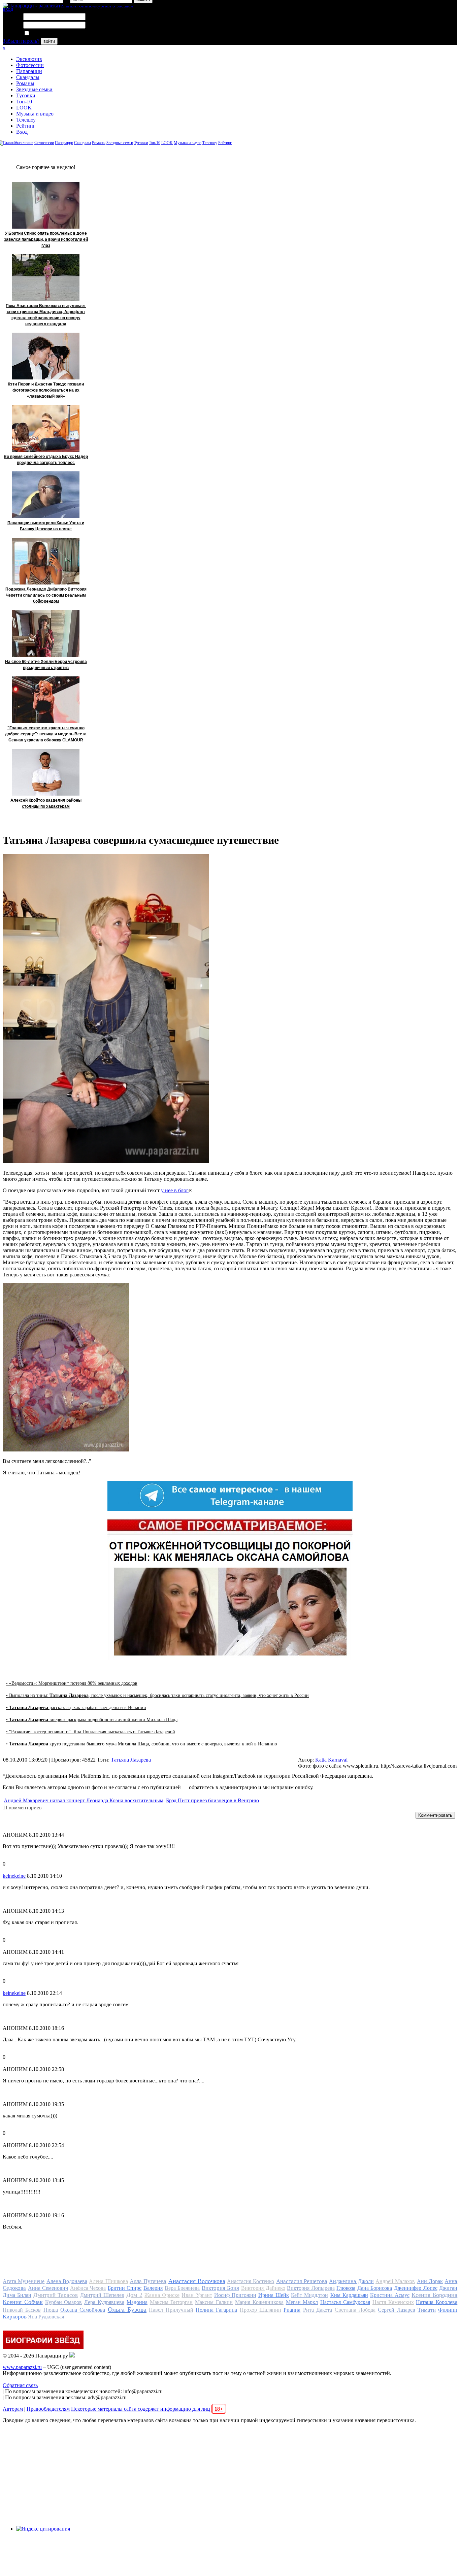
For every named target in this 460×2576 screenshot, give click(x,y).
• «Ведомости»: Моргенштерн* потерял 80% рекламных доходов (72, 1683)
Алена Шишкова (108, 2281)
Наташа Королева (437, 2302)
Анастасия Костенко (251, 2281)
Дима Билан (17, 2295)
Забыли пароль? (21, 41)
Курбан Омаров (64, 2302)
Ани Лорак (430, 2281)
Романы (25, 83)
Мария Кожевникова (259, 2302)
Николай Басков (22, 2310)
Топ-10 (24, 102)
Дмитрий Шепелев (102, 2295)
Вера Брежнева (182, 2288)
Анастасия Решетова (302, 2281)
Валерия (153, 2288)
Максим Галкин (214, 2302)
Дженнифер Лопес (416, 2288)
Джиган (448, 2288)
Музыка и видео (35, 114)
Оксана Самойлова (83, 2310)
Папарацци (29, 71)
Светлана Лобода (355, 2310)
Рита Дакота (318, 2310)
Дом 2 (134, 2295)
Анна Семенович (48, 2288)
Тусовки (26, 95)
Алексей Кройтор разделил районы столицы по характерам (46, 803)
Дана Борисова (375, 2288)
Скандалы (28, 77)
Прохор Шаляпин (260, 2310)
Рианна (292, 2310)
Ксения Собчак (23, 2302)
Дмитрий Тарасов (56, 2295)
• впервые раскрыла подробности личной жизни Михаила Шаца (92, 1720)
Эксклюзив (29, 59)
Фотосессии (30, 65)
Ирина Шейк (274, 2295)
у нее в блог (175, 1190)
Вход (22, 132)
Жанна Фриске (162, 2295)
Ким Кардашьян (349, 2295)
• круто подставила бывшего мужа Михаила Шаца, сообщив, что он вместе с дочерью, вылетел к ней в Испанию (141, 1744)
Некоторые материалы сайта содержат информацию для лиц (147, 2409)
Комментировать (435, 1815)
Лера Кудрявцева (104, 2302)
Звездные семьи (34, 89)
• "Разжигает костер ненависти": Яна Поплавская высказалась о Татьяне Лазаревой (91, 1732)
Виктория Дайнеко (263, 2288)
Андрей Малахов (395, 2281)
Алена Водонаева (67, 2281)
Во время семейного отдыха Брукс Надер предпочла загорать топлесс (46, 460)
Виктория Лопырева (311, 2288)
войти (49, 41)
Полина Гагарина (216, 2310)
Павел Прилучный (171, 2310)
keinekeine (14, 1876)
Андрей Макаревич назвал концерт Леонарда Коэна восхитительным (84, 1800)
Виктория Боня (221, 2288)
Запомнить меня (49, 34)
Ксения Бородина (434, 2295)
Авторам (13, 2409)
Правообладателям (48, 2409)
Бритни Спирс (125, 2288)
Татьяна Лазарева (131, 1760)
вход (8, 9)
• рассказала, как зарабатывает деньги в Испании (76, 1708)
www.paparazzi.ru (22, 2367)
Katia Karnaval (331, 1760)
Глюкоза (346, 2288)
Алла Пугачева (148, 2281)
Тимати (427, 2310)
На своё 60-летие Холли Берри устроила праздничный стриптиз (46, 665)
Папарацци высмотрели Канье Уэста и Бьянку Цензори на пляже (46, 526)
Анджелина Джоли (351, 2281)
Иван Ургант (197, 2295)
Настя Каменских (393, 2302)
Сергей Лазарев (396, 2310)
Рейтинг (26, 126)
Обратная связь (20, 2385)
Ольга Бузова (127, 2309)
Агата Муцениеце (24, 2281)
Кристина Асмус (390, 2295)
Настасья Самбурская (345, 2302)
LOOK (24, 108)
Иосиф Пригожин (235, 2295)
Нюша (51, 2310)
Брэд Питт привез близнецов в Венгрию (212, 1800)
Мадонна (137, 2302)
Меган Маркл (302, 2302)
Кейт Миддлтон (309, 2295)
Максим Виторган (171, 2302)
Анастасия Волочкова (197, 2281)
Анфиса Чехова (88, 2288)
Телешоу (26, 120)
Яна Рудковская (46, 2317)
